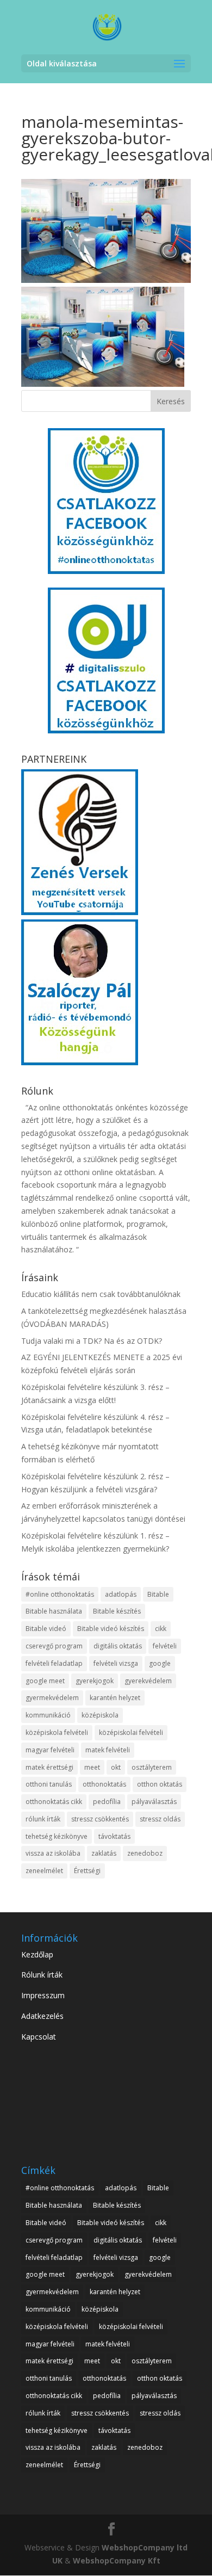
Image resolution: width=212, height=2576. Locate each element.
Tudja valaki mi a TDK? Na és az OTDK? (92, 1341)
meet (92, 1767)
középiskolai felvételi (131, 1732)
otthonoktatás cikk (54, 1802)
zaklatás (104, 1853)
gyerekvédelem (148, 1681)
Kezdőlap (37, 1954)
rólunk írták (43, 1819)
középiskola (100, 1715)
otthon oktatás (160, 1784)
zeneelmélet (44, 1871)
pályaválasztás (154, 1802)
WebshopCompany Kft (117, 2560)
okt (116, 1767)
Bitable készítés (117, 1611)
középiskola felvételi (57, 1732)
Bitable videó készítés (111, 1629)
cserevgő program (54, 1646)
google (160, 1663)
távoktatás (114, 1836)
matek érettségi (49, 1767)
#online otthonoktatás (60, 1594)
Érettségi (87, 1871)
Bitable (158, 1594)
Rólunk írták (42, 1975)
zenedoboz (145, 1853)
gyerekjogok (95, 1681)
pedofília (107, 1802)
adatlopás (121, 1594)
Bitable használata (54, 1611)
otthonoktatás (104, 1784)
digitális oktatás (118, 1646)
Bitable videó (46, 1629)
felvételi (165, 1646)
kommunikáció (48, 1715)
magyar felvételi (50, 1750)
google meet (45, 1681)
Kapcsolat (39, 2037)
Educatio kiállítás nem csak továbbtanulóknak (101, 1294)
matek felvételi (108, 1750)
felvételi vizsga (116, 1663)
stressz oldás (160, 1819)
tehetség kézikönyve (57, 1836)
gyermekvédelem (52, 1698)
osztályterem (152, 1767)
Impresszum (43, 1995)
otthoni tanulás (49, 1784)
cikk (161, 1629)
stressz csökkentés (100, 1819)
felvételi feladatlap (54, 1663)
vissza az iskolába (53, 1853)
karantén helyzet (115, 1698)
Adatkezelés (42, 2016)
